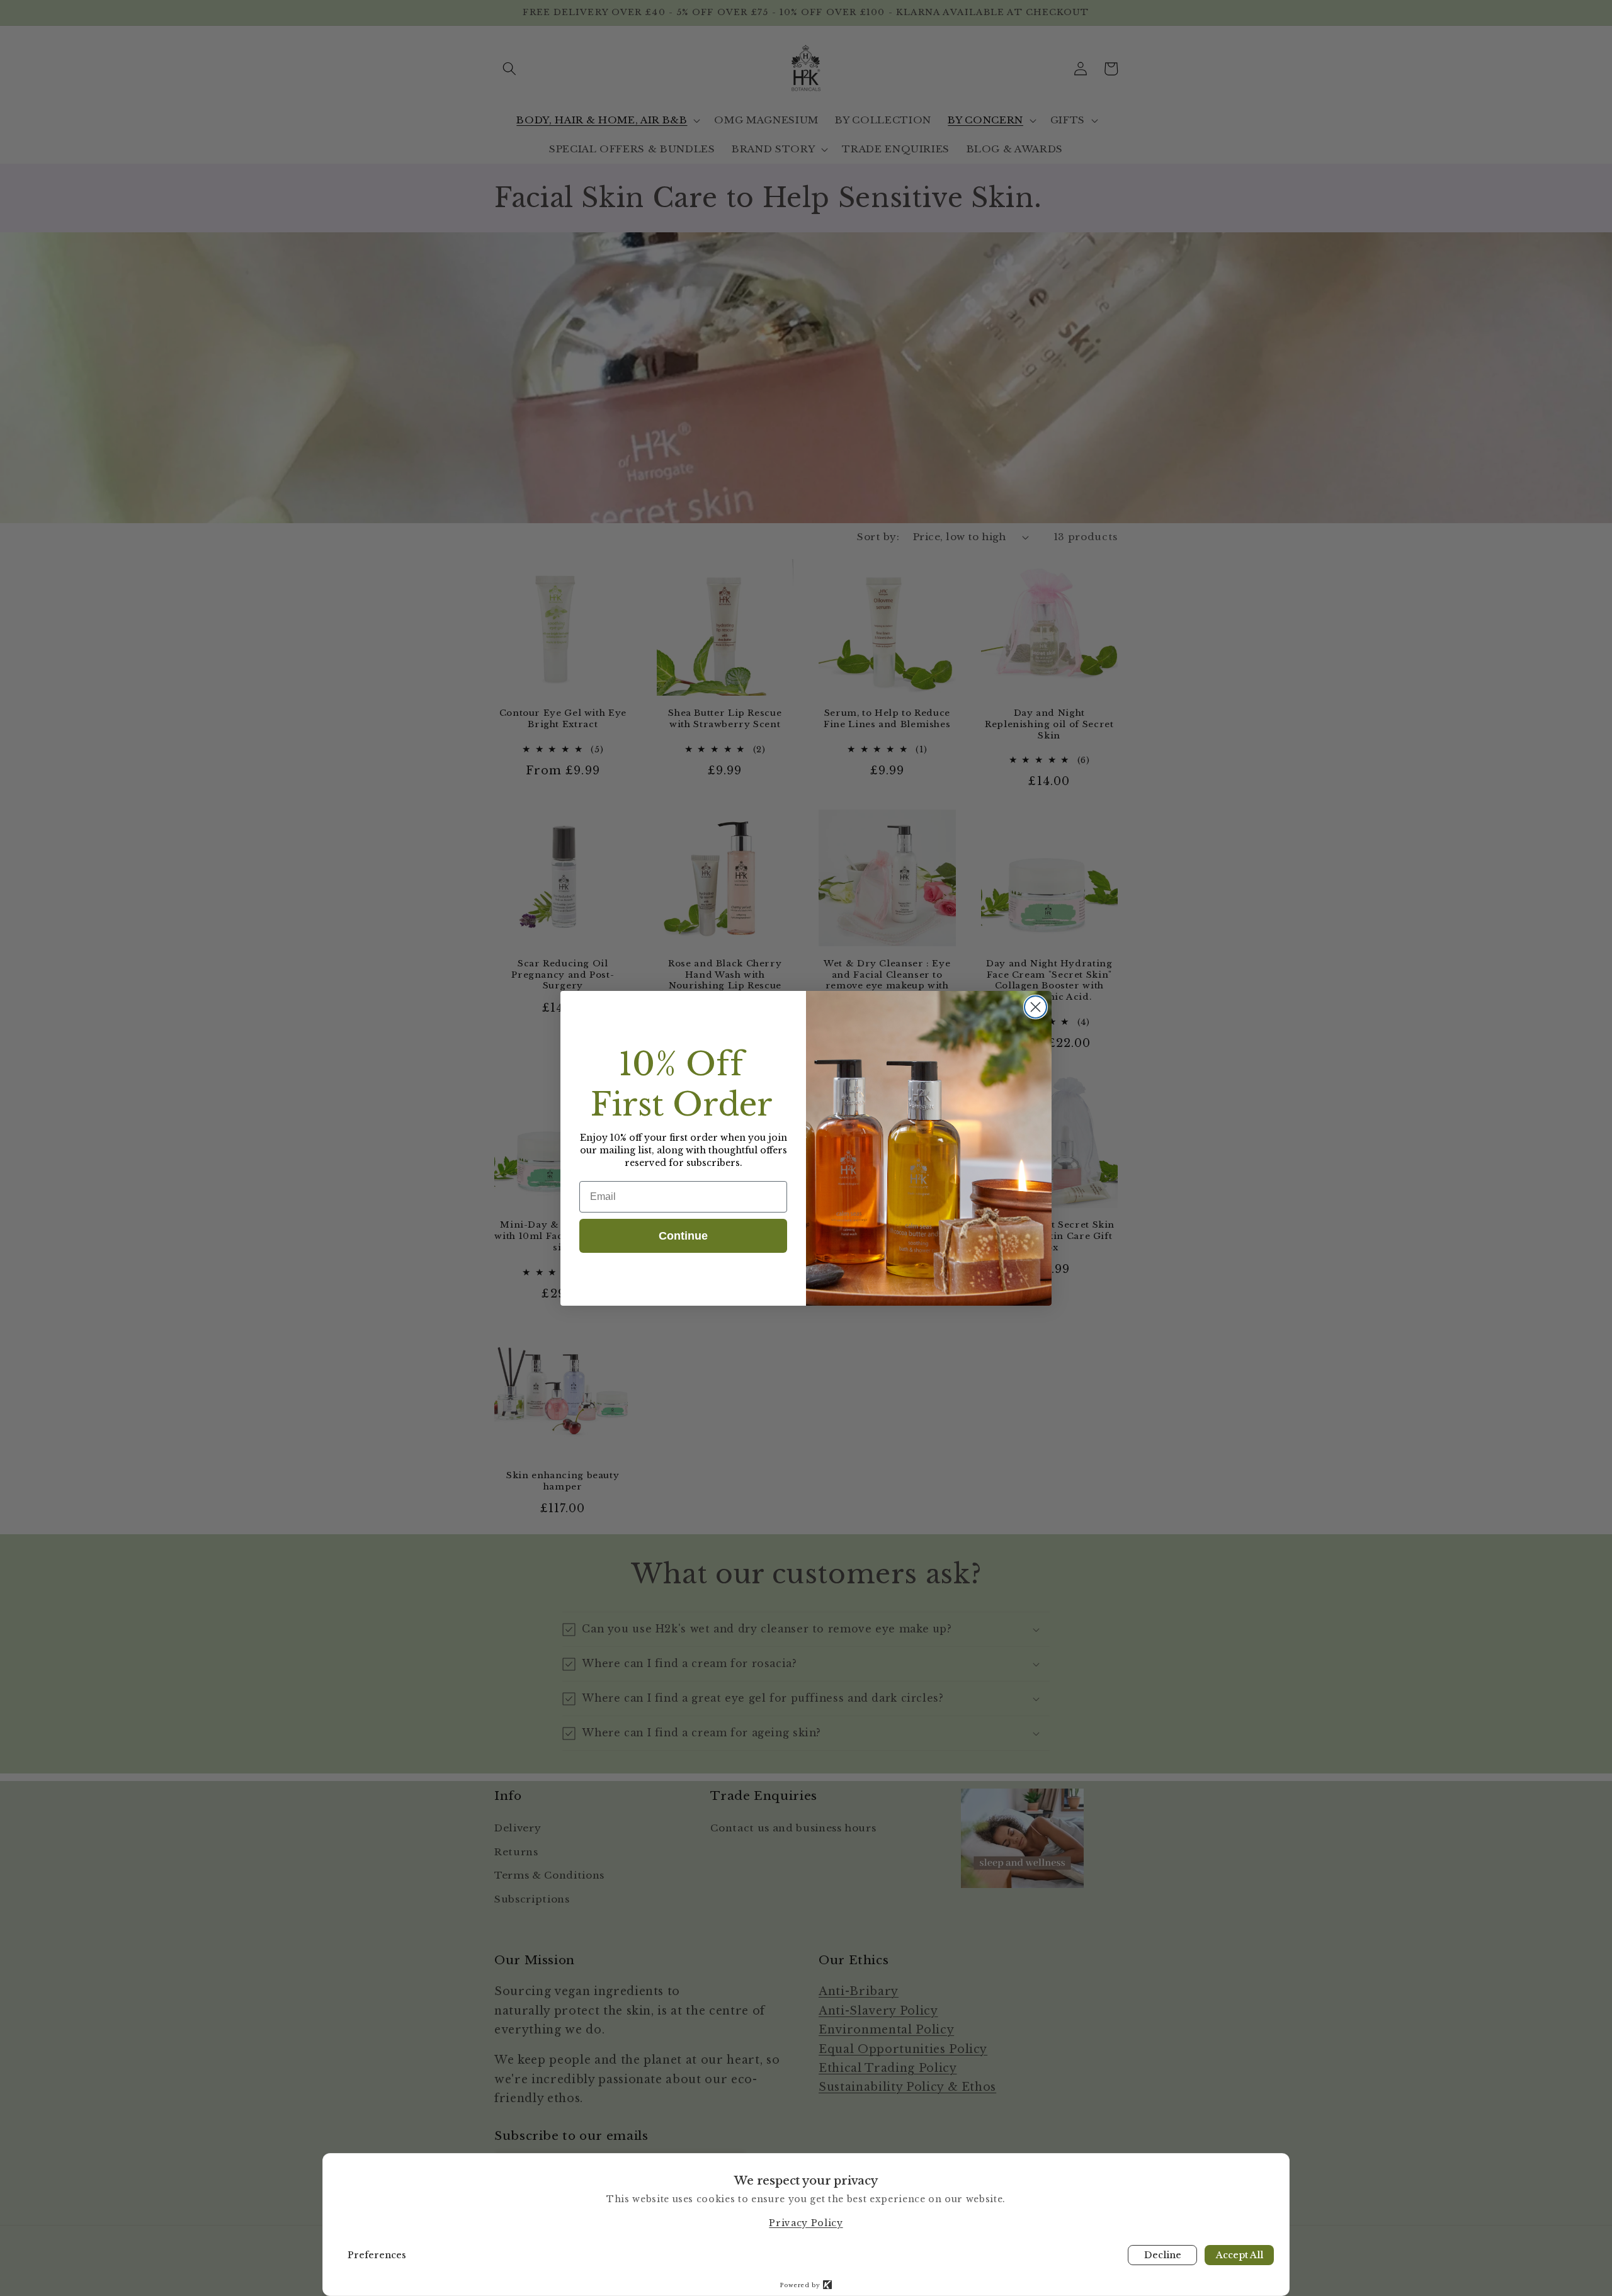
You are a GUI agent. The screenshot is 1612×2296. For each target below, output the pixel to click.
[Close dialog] (1036, 1007)
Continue (683, 1236)
